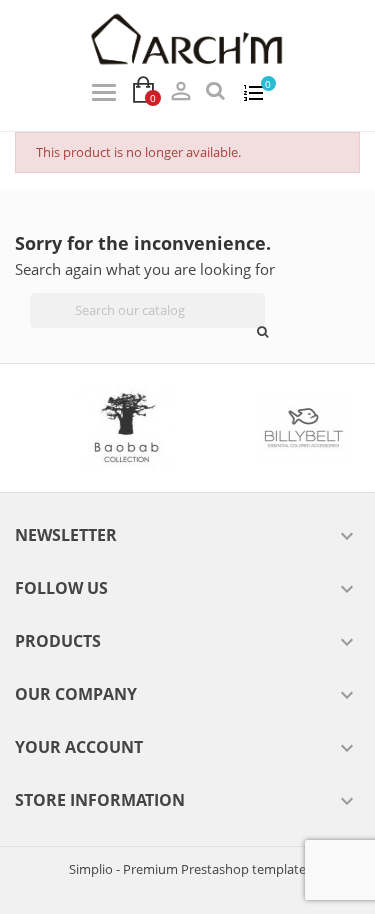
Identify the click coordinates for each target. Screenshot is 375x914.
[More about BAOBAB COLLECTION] (115, 428)
